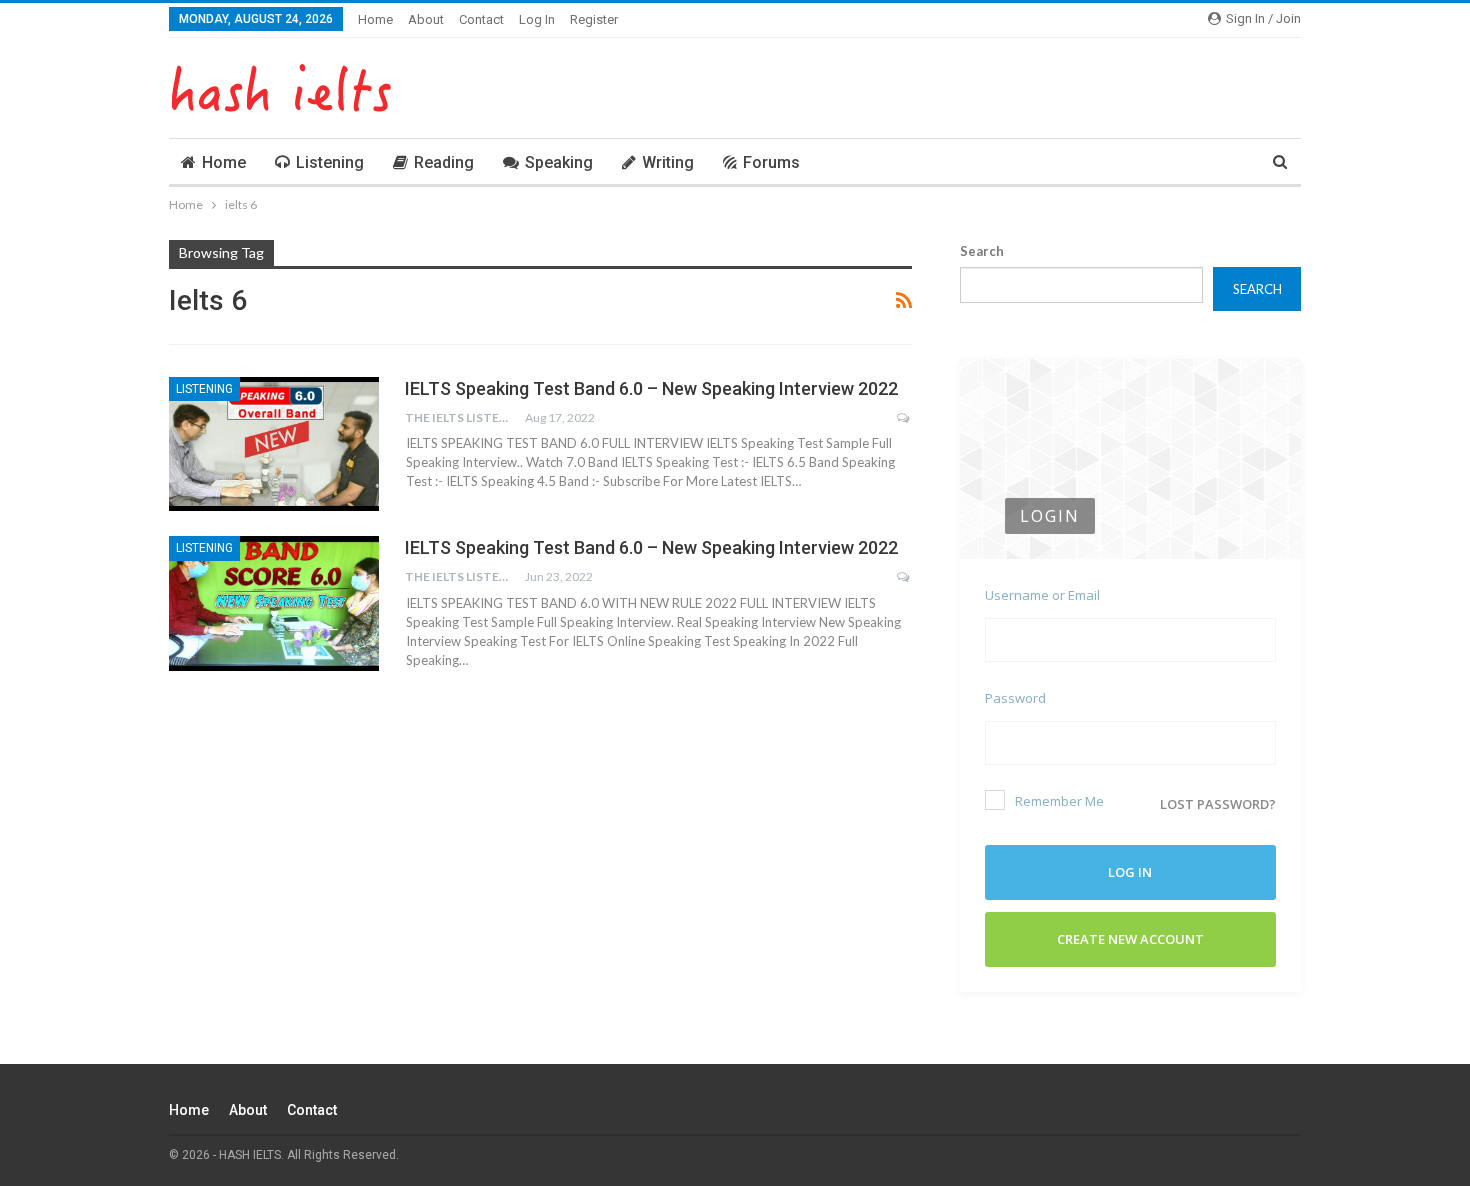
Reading (444, 162)
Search (982, 251)
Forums (771, 162)
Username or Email (1042, 595)
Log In (537, 19)
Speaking (559, 162)
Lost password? (1218, 804)
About (426, 19)
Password (1015, 698)
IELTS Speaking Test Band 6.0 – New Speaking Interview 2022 (651, 388)
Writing (668, 162)
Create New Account (1130, 939)
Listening (330, 162)
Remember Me (1059, 801)
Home (375, 19)
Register (594, 19)
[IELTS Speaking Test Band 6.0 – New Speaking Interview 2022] (274, 444)
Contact (481, 19)
